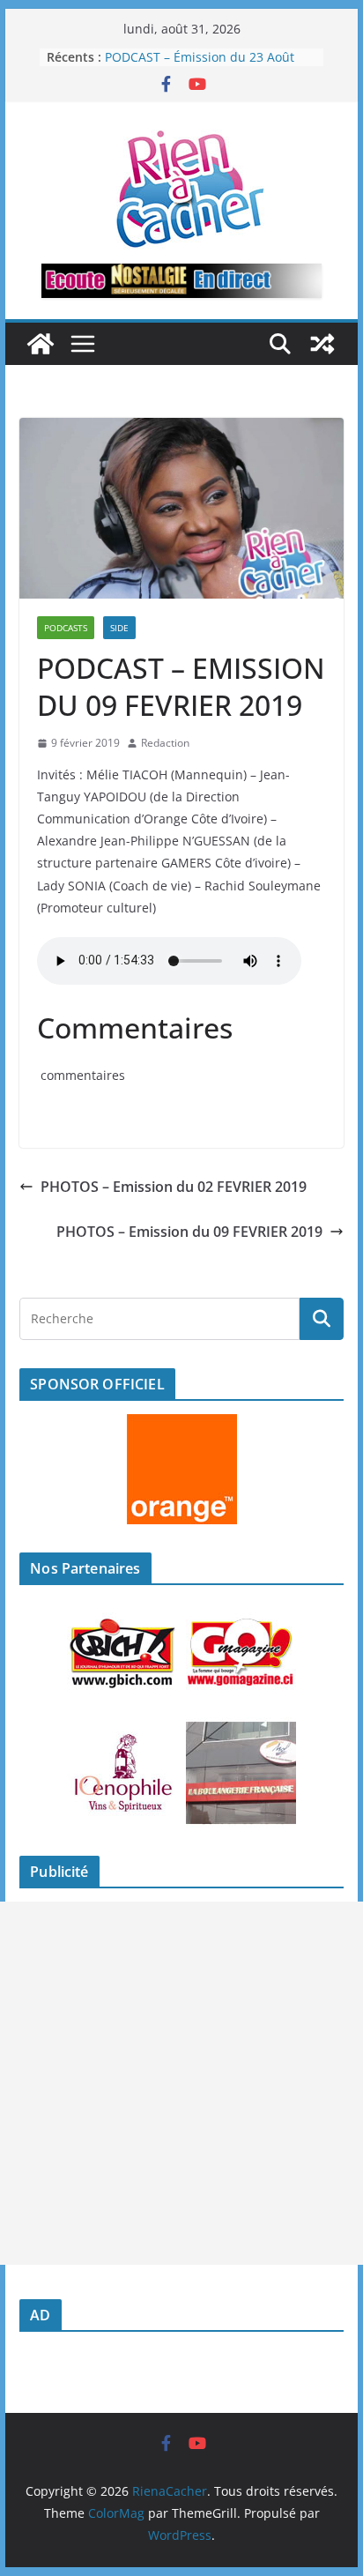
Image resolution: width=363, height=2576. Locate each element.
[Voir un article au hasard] (322, 344)
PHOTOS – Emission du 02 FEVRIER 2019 (174, 1187)
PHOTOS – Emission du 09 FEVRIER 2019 (189, 1232)
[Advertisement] (181, 2083)
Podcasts (66, 628)
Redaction (165, 743)
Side (119, 628)
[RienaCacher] (41, 344)
